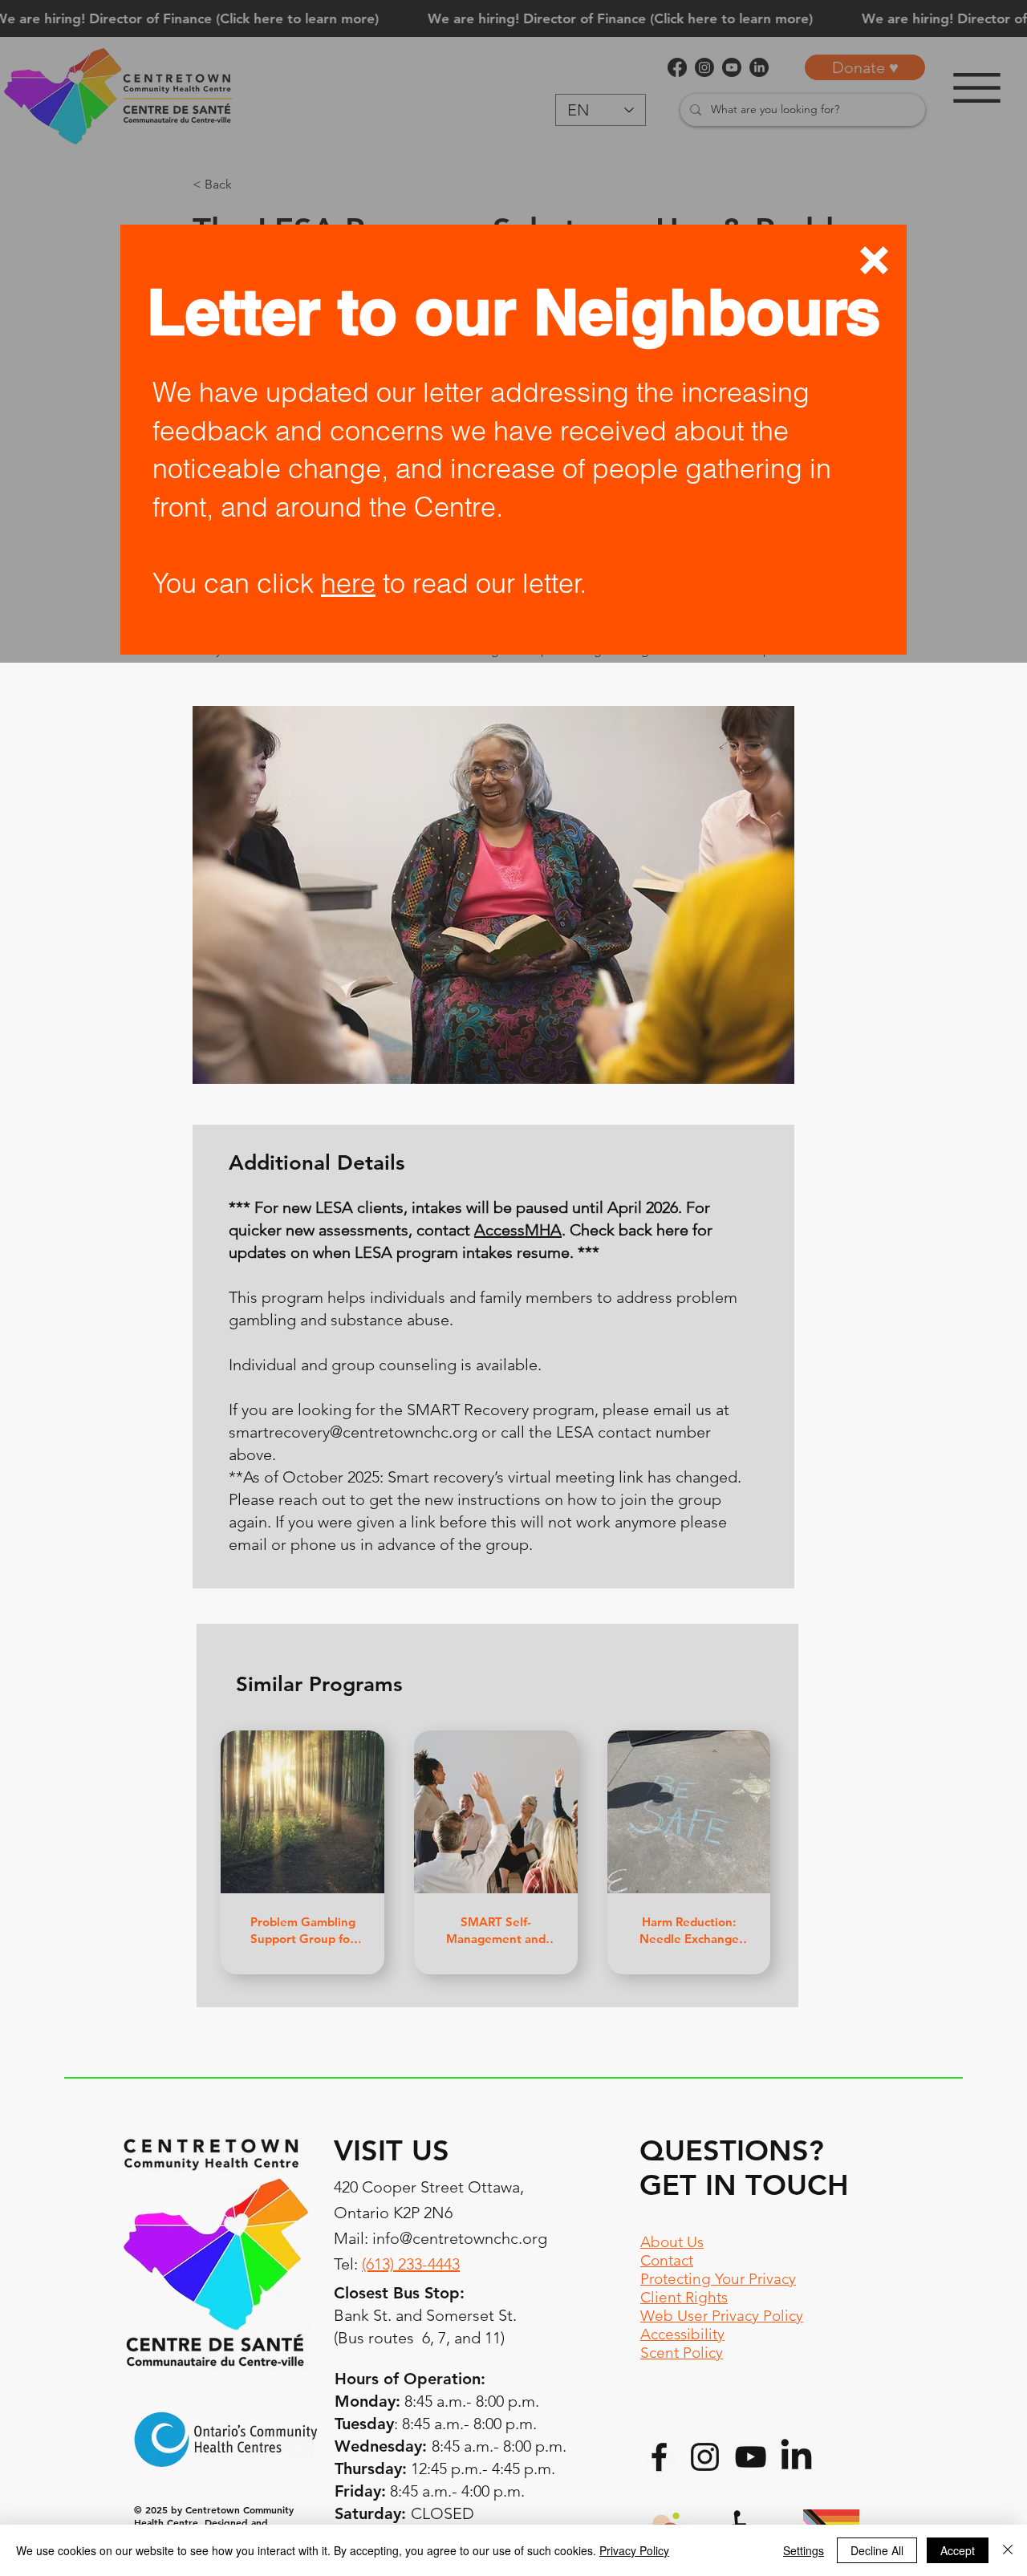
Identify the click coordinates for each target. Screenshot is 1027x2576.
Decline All (877, 2550)
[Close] (1008, 2550)
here (348, 583)
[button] (874, 260)
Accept (958, 2550)
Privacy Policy (634, 2550)
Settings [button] (804, 2550)
